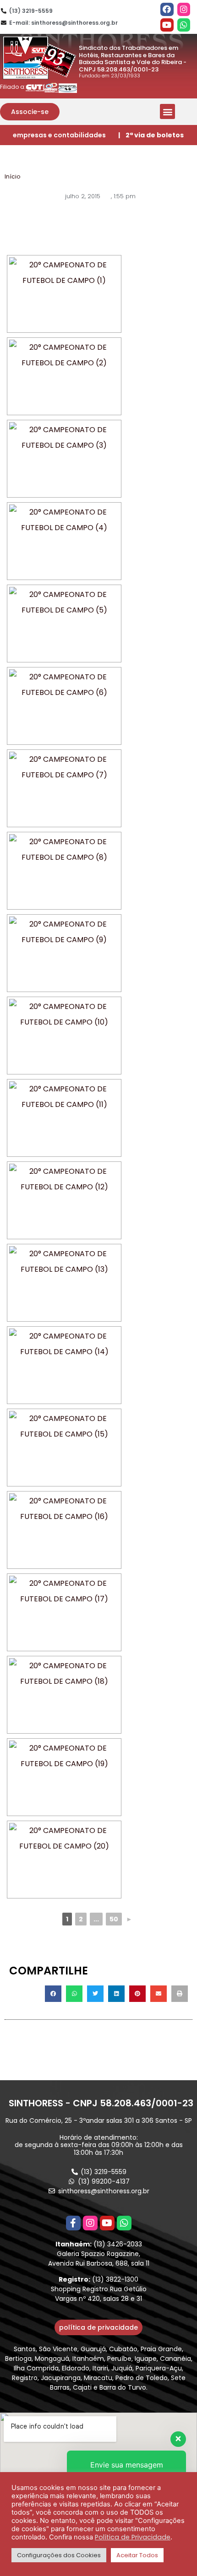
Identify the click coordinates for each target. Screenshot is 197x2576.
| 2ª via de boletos (151, 135)
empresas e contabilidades (59, 135)
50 (114, 1919)
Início (12, 176)
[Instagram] (184, 9)
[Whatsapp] (184, 25)
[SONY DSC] (64, 294)
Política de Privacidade (133, 2537)
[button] (30, 112)
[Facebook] (167, 9)
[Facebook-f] (73, 2223)
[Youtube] (167, 25)
